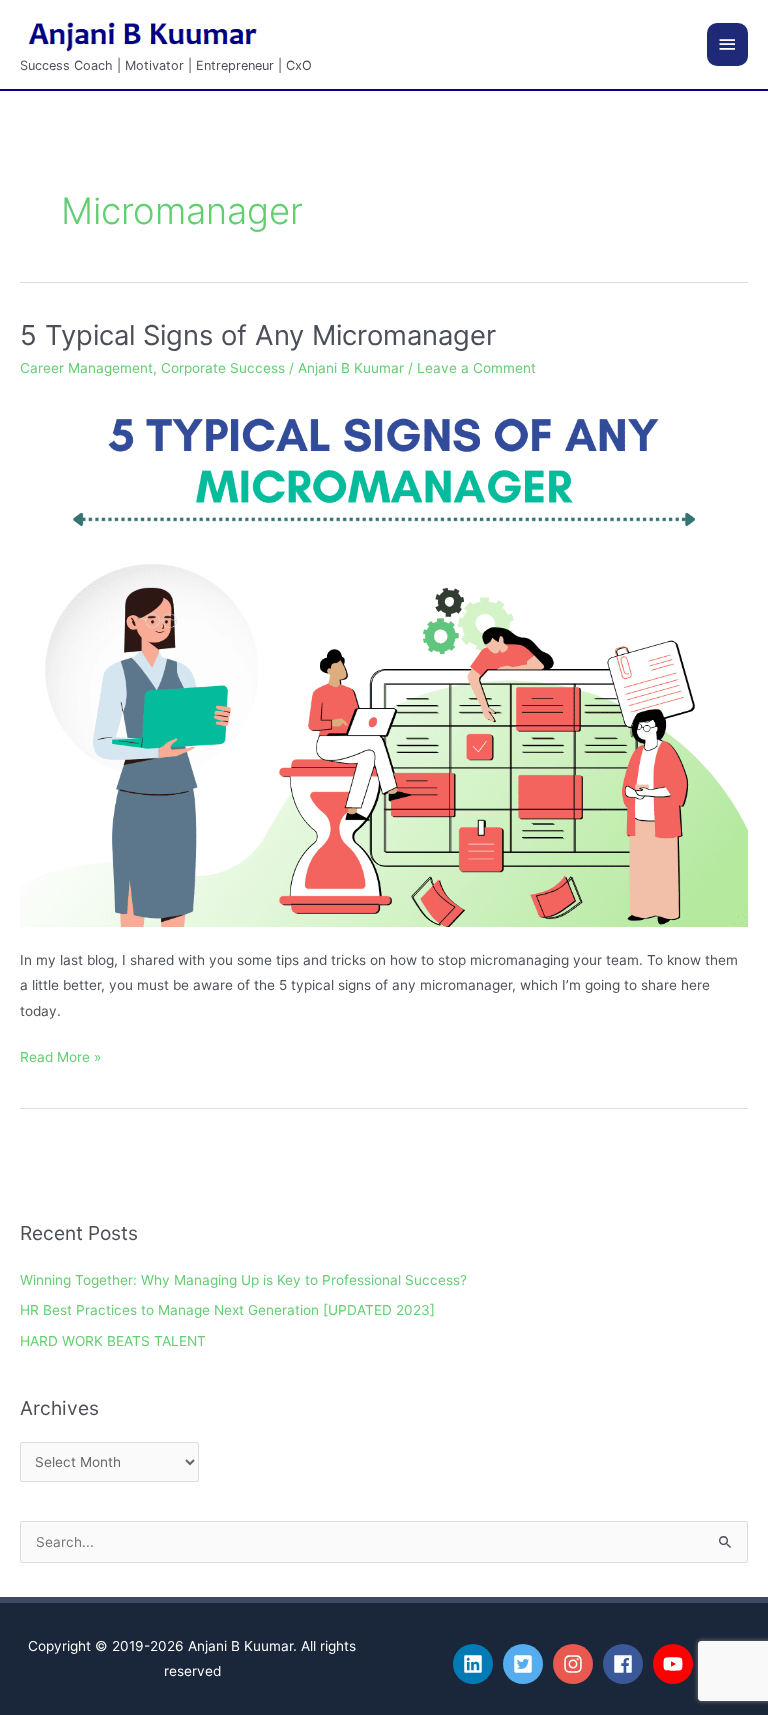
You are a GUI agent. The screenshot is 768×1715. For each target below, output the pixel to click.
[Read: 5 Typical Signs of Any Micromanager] (384, 660)
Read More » (60, 1055)
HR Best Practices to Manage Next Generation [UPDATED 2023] (227, 1310)
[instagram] (576, 1664)
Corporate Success (223, 368)
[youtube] (676, 1664)
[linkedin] (476, 1664)
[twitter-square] (526, 1664)
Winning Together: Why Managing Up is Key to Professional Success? (243, 1280)
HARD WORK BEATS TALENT (113, 1341)
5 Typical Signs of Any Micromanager (258, 335)
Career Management (86, 368)
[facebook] (626, 1664)
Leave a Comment (476, 368)
